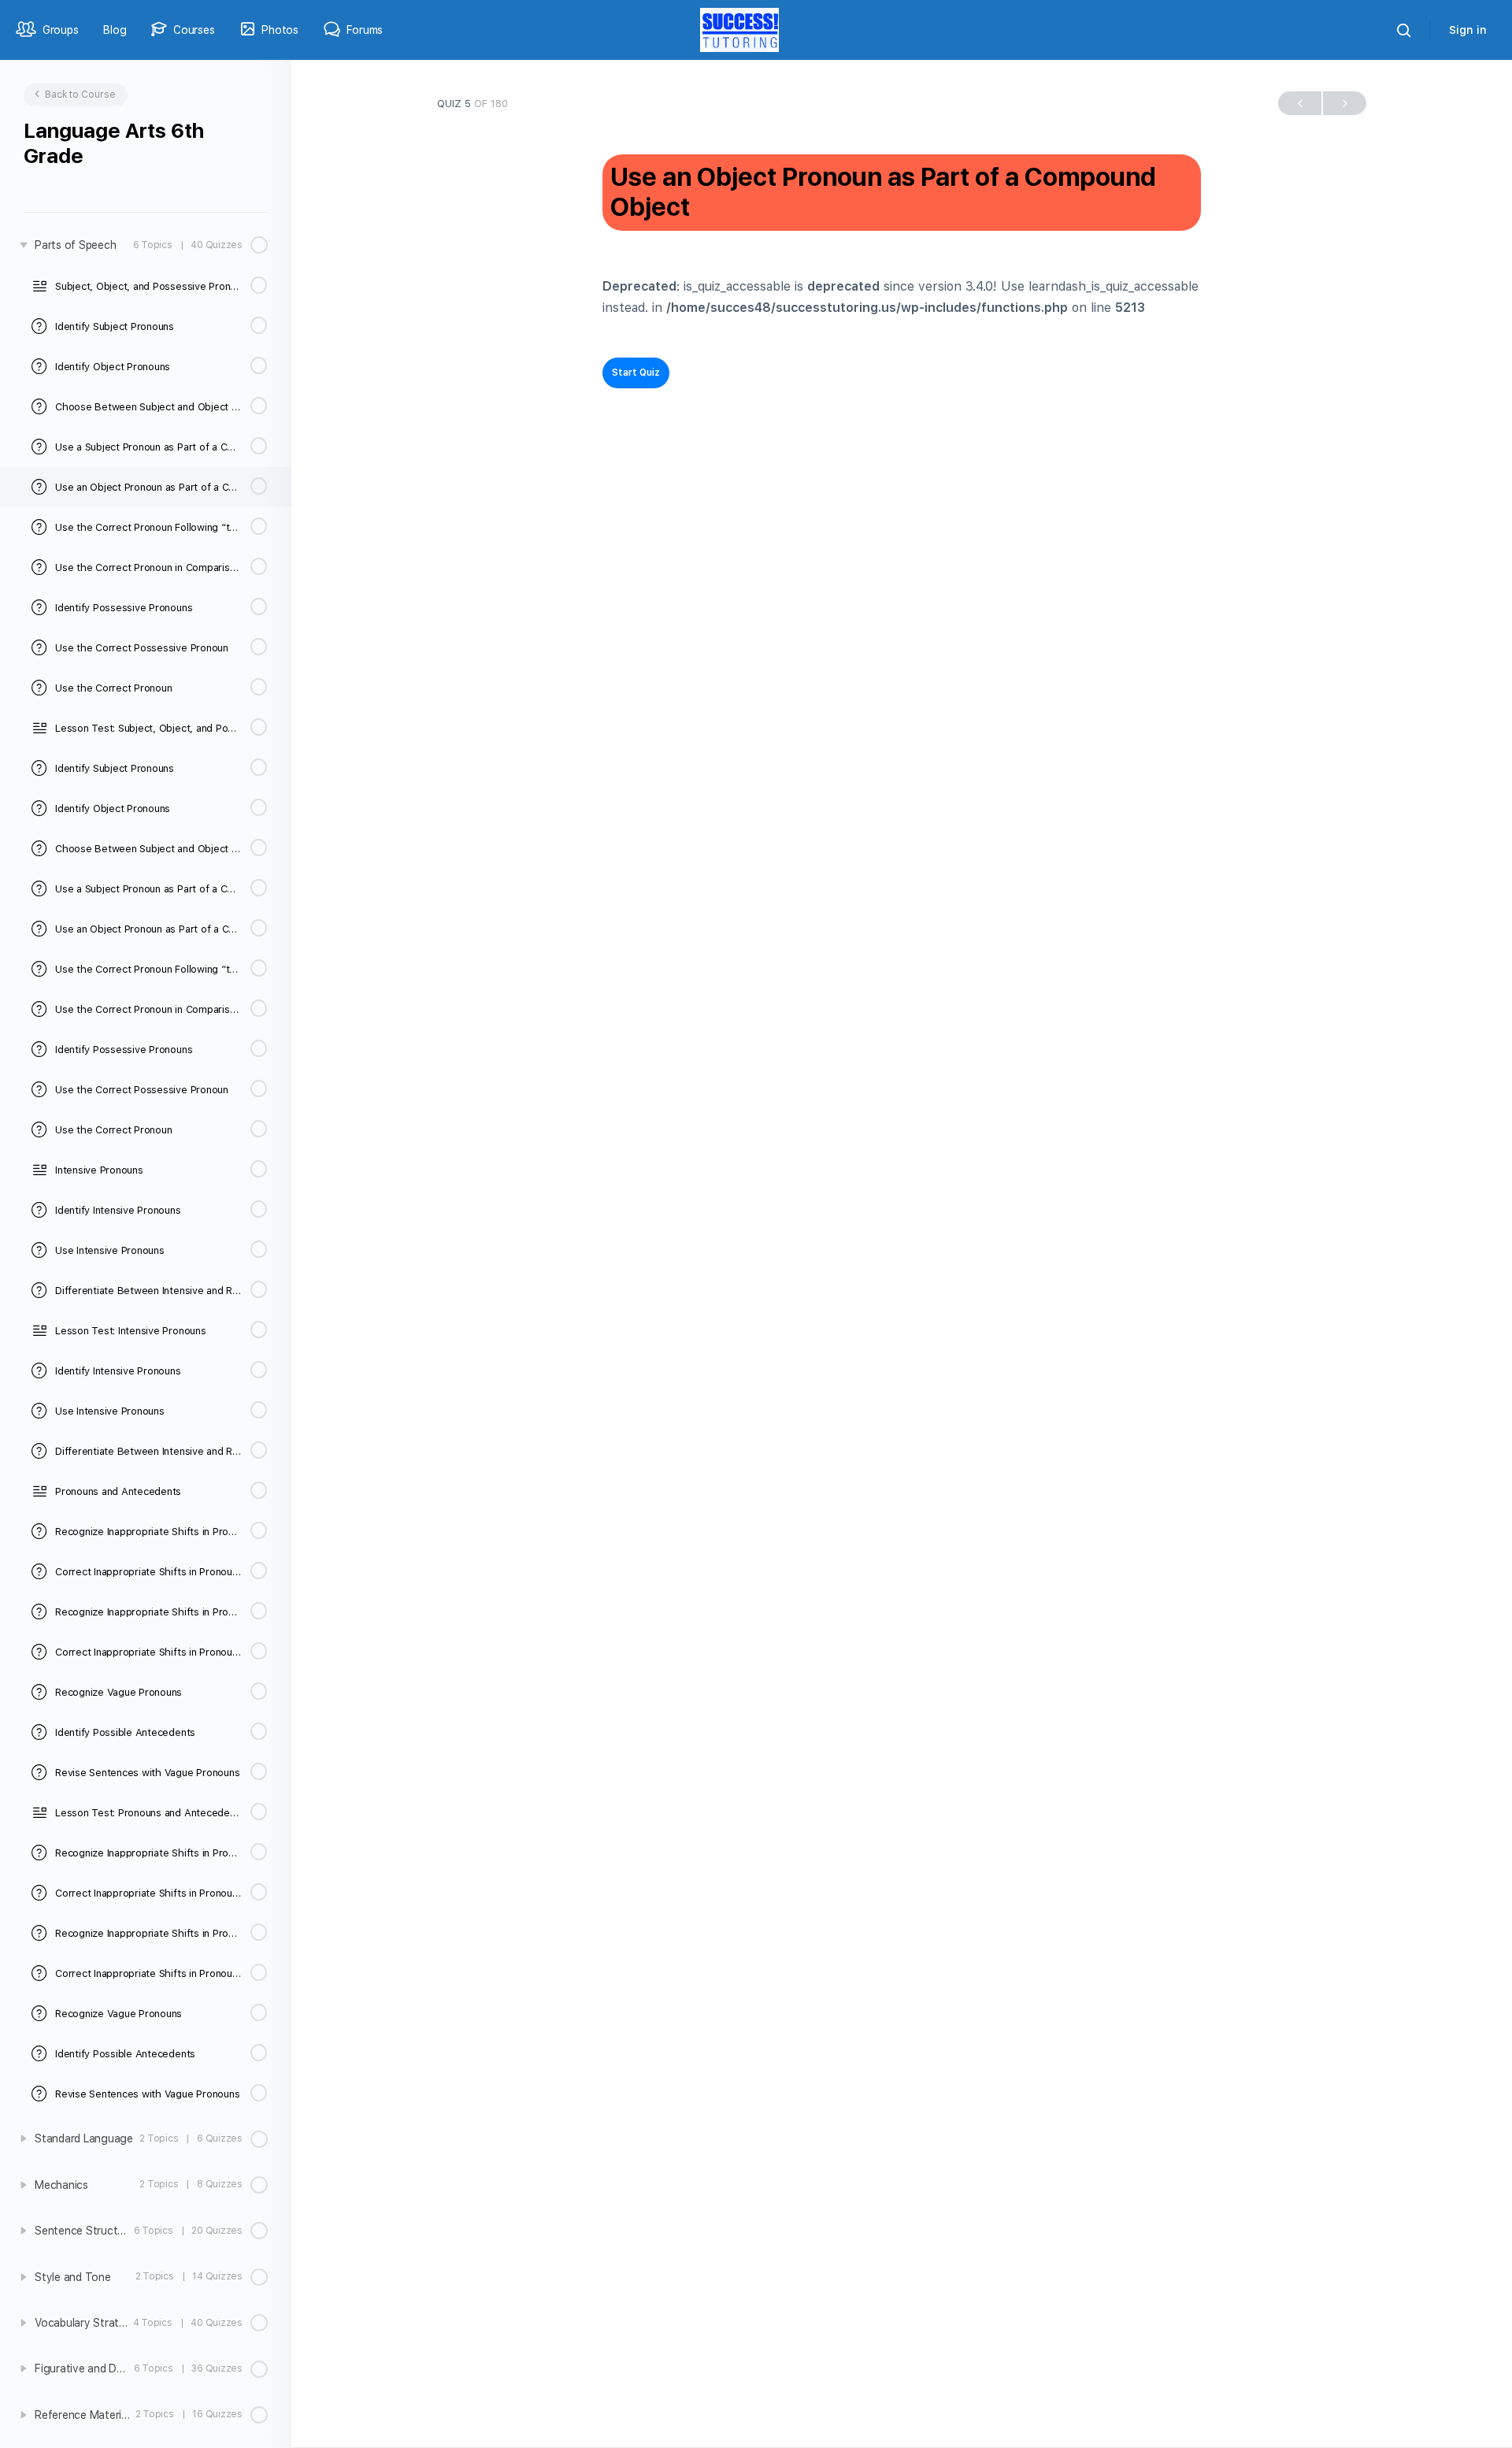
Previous (1300, 103)
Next (1345, 103)
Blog (115, 30)
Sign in (1468, 30)
